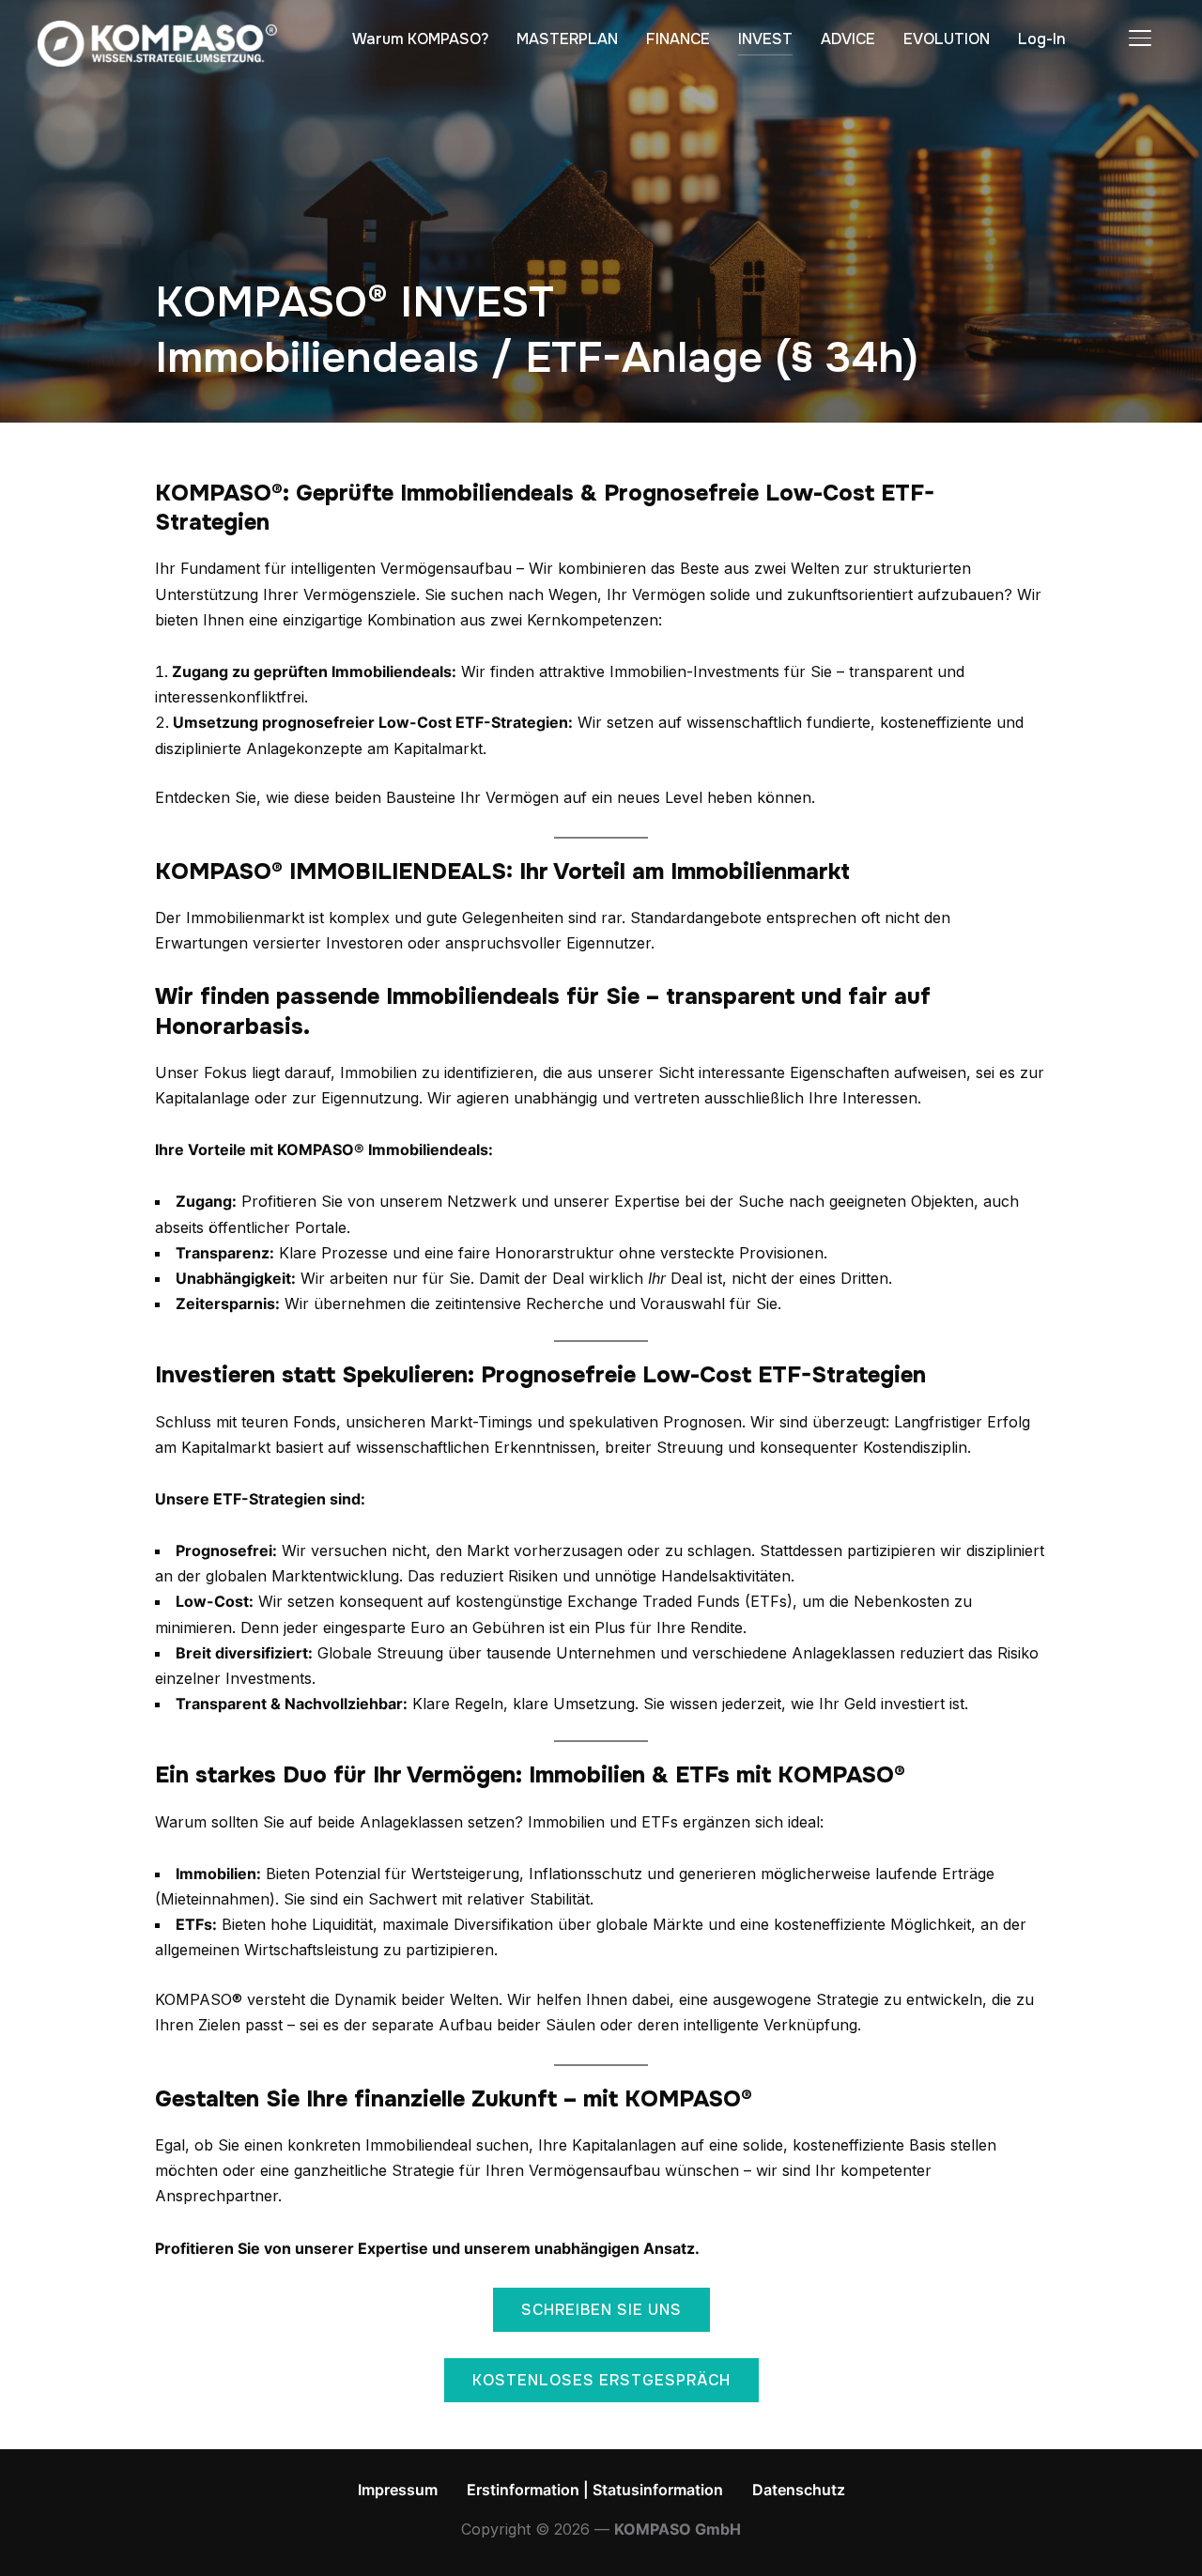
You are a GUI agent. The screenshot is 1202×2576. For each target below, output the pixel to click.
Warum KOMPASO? (420, 39)
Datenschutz (799, 2490)
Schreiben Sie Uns (601, 2310)
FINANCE (678, 39)
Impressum (398, 2490)
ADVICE (848, 39)
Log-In (1042, 39)
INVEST (765, 39)
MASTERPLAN (567, 39)
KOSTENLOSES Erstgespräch (601, 2380)
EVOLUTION (947, 39)
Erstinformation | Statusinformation (595, 2490)
